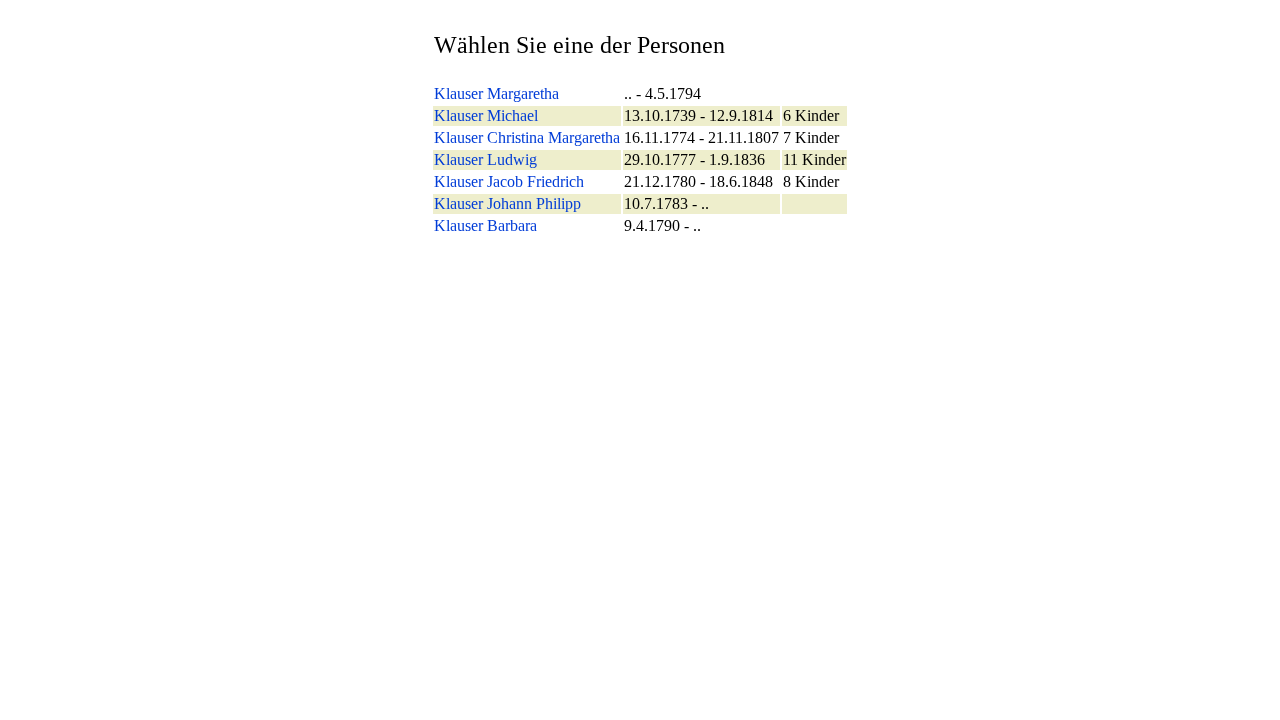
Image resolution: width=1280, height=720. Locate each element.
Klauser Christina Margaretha (527, 137)
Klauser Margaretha (496, 93)
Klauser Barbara (485, 225)
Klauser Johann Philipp (507, 203)
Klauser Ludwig (485, 159)
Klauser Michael (486, 115)
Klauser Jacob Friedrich (509, 181)
